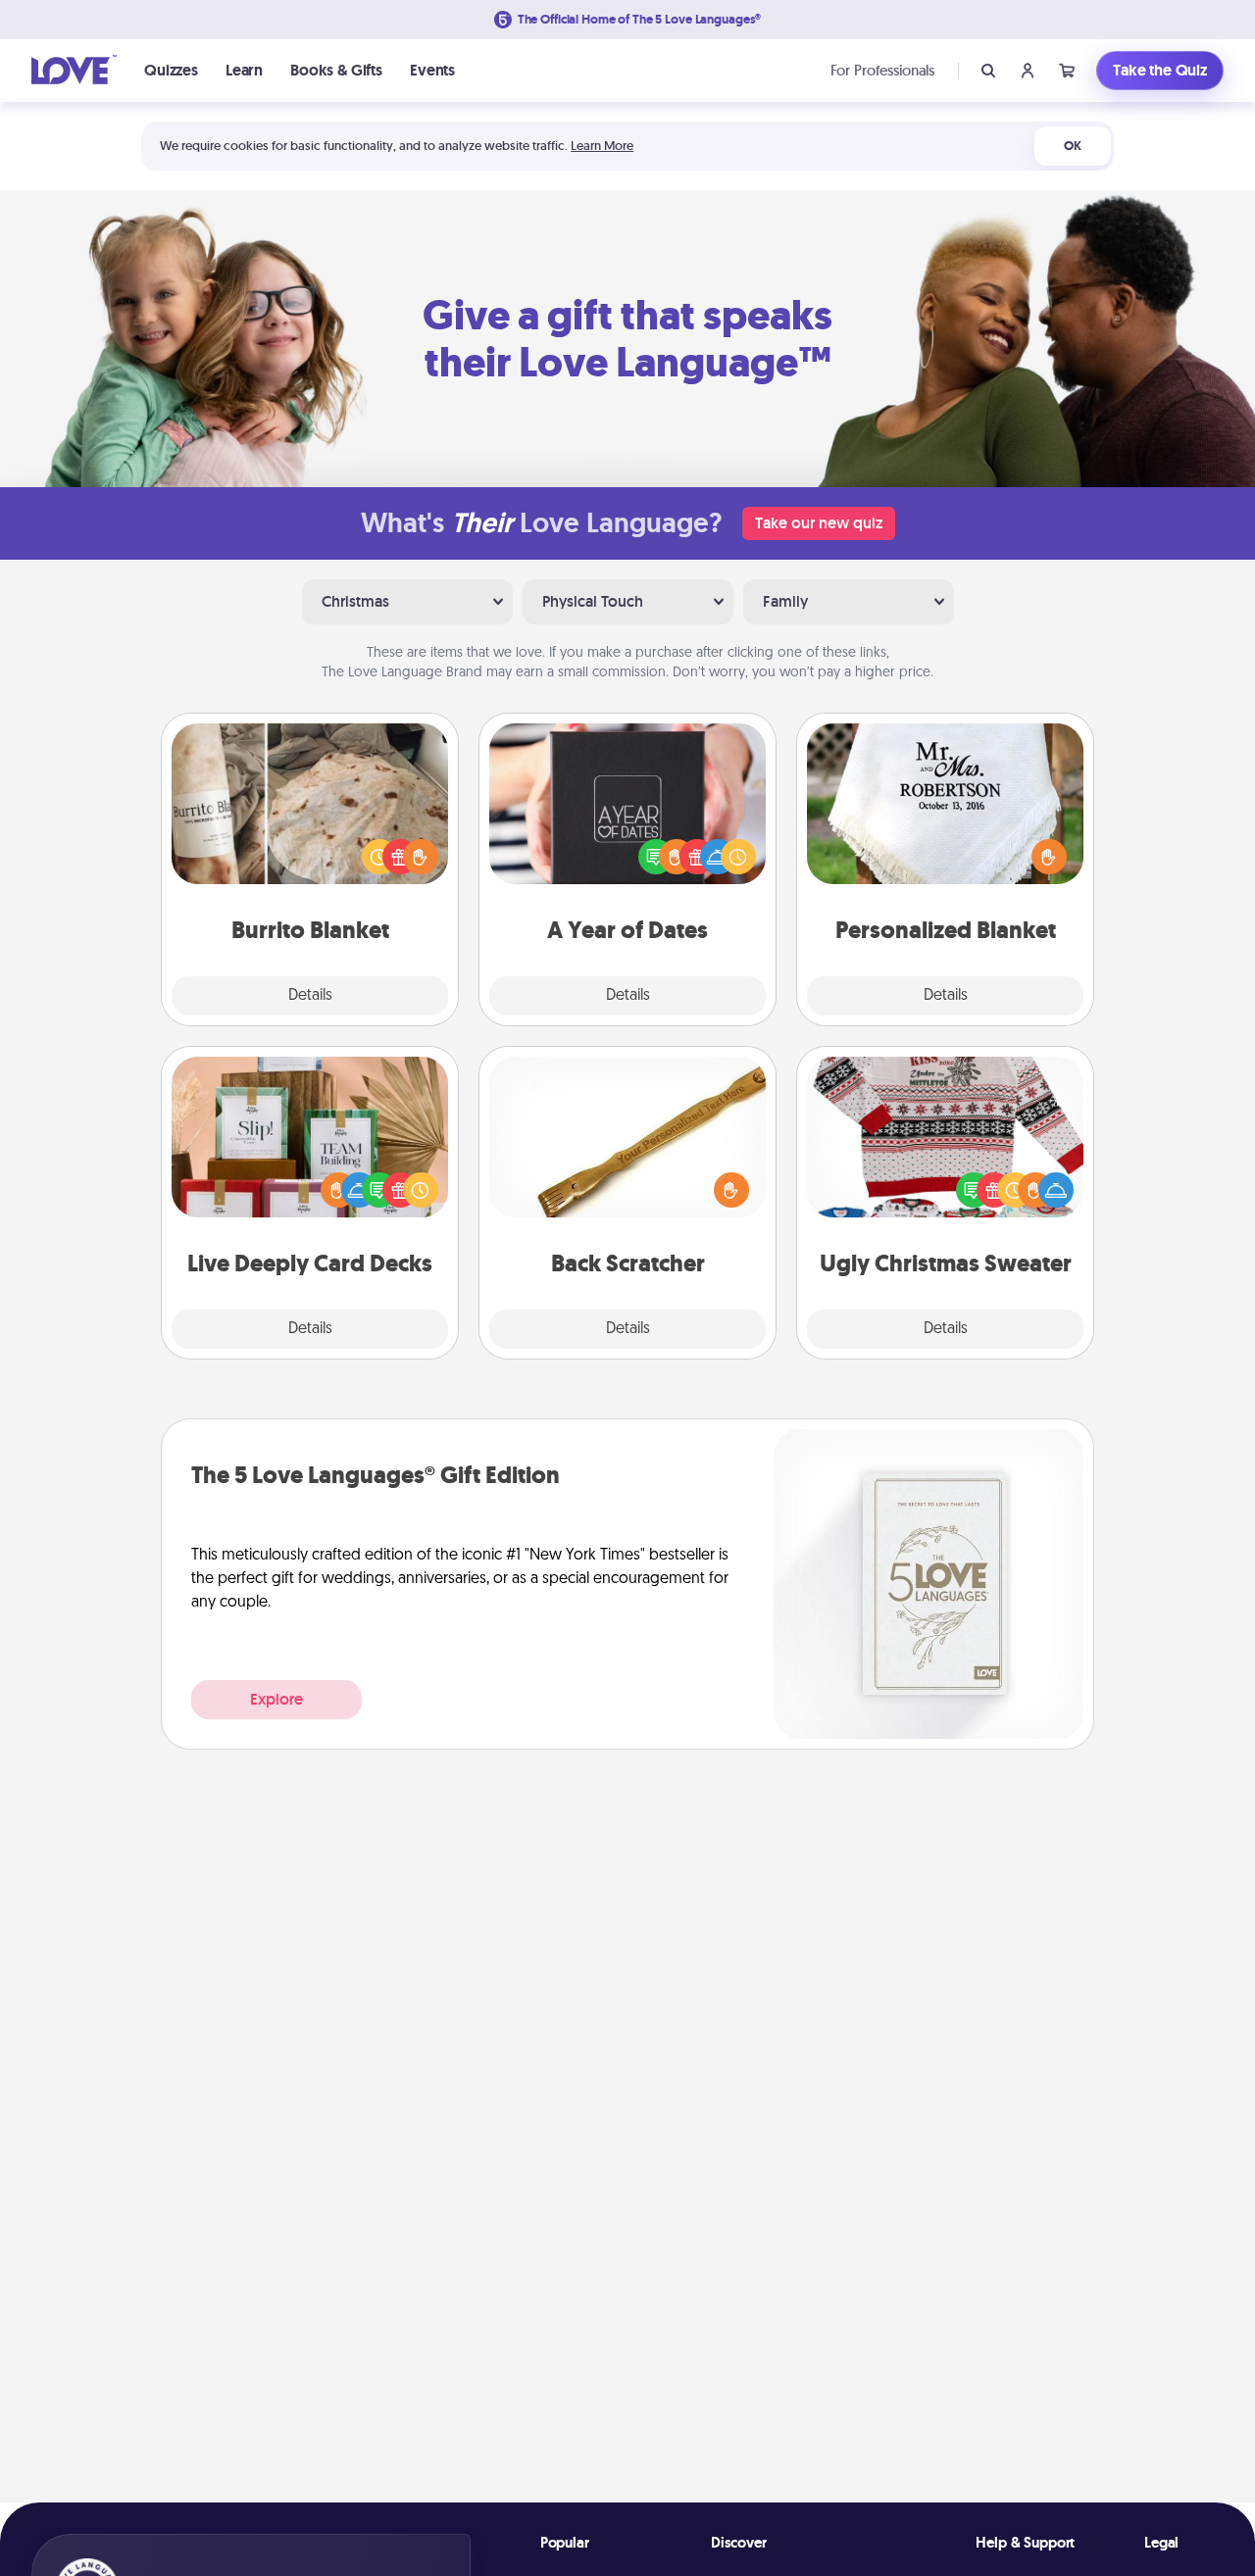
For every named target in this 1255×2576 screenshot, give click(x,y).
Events (432, 70)
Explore (276, 1699)
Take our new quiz (819, 523)
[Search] (988, 71)
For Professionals (882, 70)
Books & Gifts (336, 70)
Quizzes (171, 70)
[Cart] (1067, 71)
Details (310, 996)
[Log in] (1028, 71)
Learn (244, 70)
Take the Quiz (1160, 70)
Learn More (602, 146)
